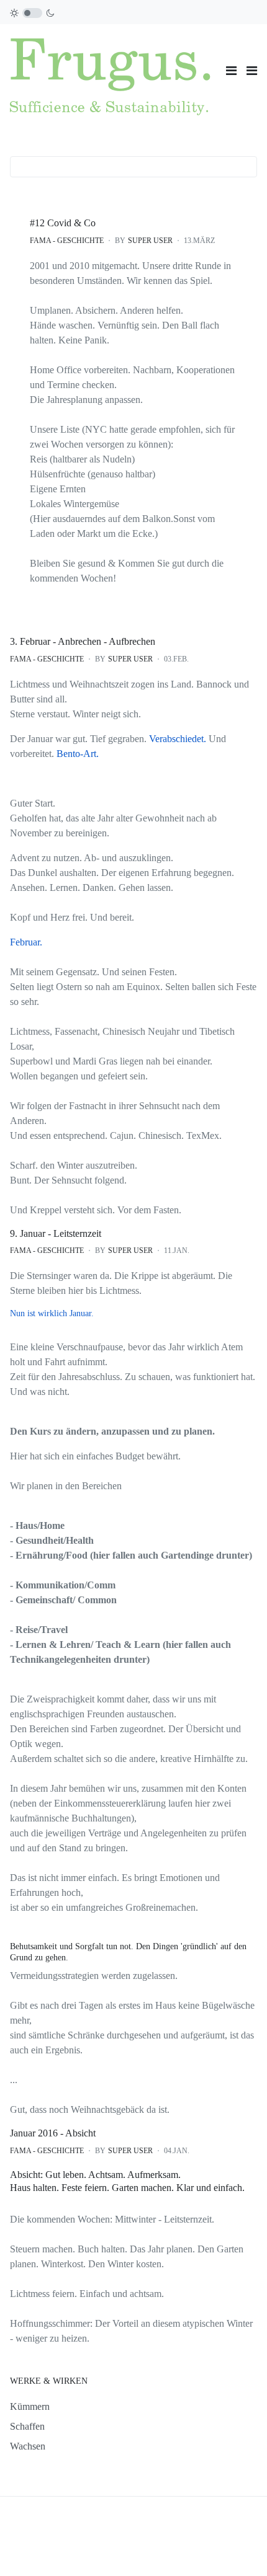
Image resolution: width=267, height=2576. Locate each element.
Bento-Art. (78, 754)
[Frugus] (113, 69)
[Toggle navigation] (231, 71)
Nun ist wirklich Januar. (52, 1313)
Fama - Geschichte (67, 241)
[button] (252, 71)
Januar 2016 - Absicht (53, 2133)
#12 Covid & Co (63, 223)
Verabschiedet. (179, 739)
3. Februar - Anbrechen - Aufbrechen (83, 641)
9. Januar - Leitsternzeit (56, 1233)
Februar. (26, 942)
